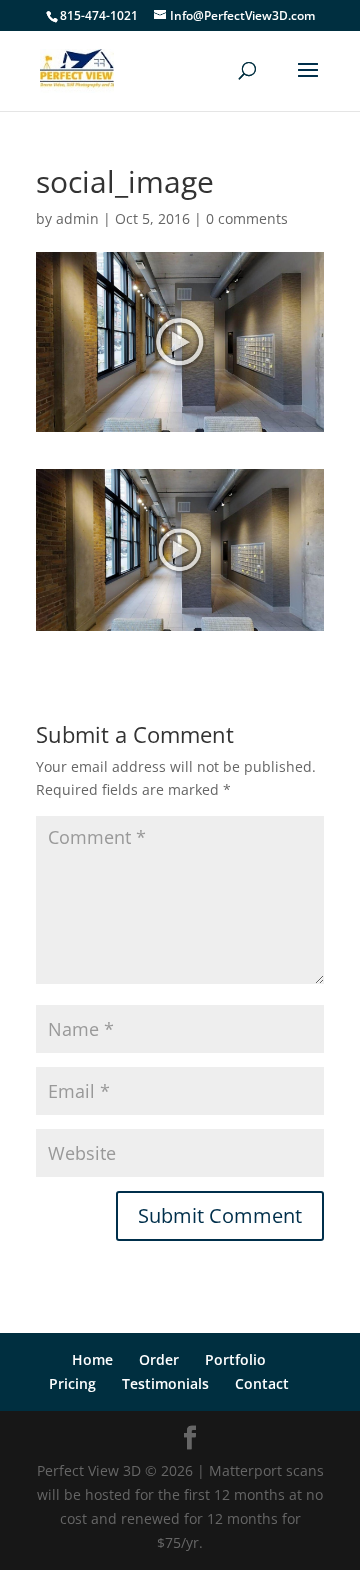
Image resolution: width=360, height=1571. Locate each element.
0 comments (247, 218)
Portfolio (235, 1359)
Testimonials (165, 1383)
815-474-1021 (99, 15)
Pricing (72, 1383)
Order (159, 1359)
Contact (262, 1383)
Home (92, 1359)
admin (77, 218)
